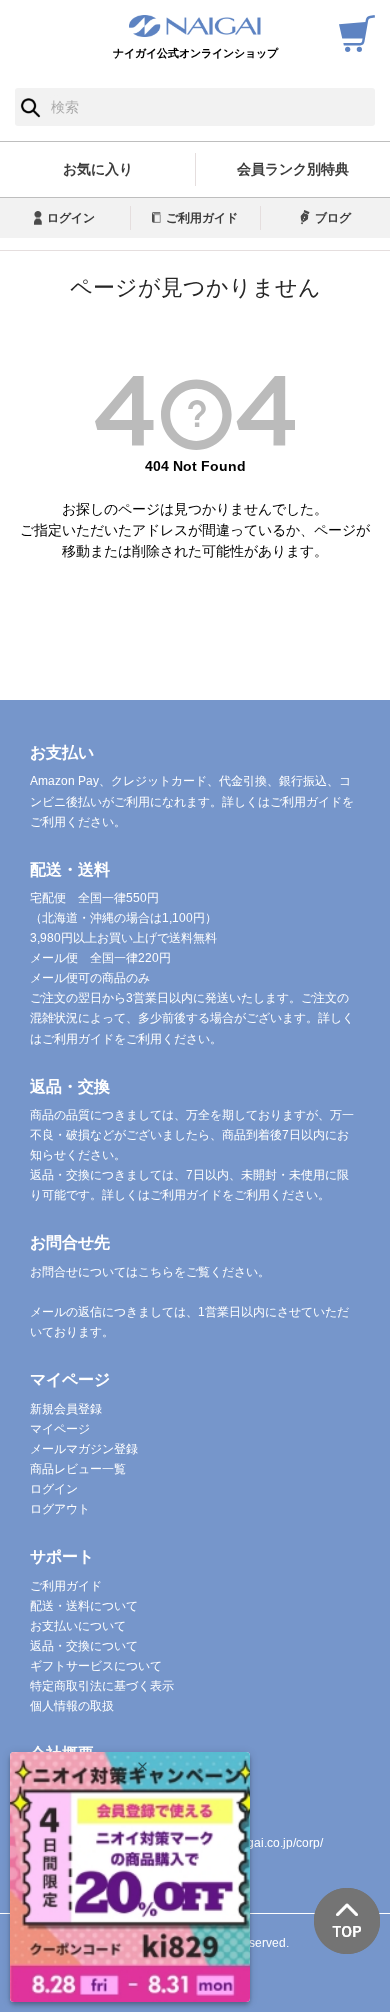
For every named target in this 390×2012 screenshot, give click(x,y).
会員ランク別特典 (293, 169)
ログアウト (60, 1509)
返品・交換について (84, 1646)
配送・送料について (84, 1606)
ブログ (333, 218)
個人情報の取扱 (72, 1706)
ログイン (71, 218)
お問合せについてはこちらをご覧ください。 (150, 1272)
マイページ (60, 1429)
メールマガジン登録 (84, 1449)
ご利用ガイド (202, 218)
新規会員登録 (66, 1409)
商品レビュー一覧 (78, 1469)
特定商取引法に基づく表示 (102, 1686)
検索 (30, 107)
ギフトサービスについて (96, 1666)
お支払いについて (78, 1626)
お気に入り (98, 169)
